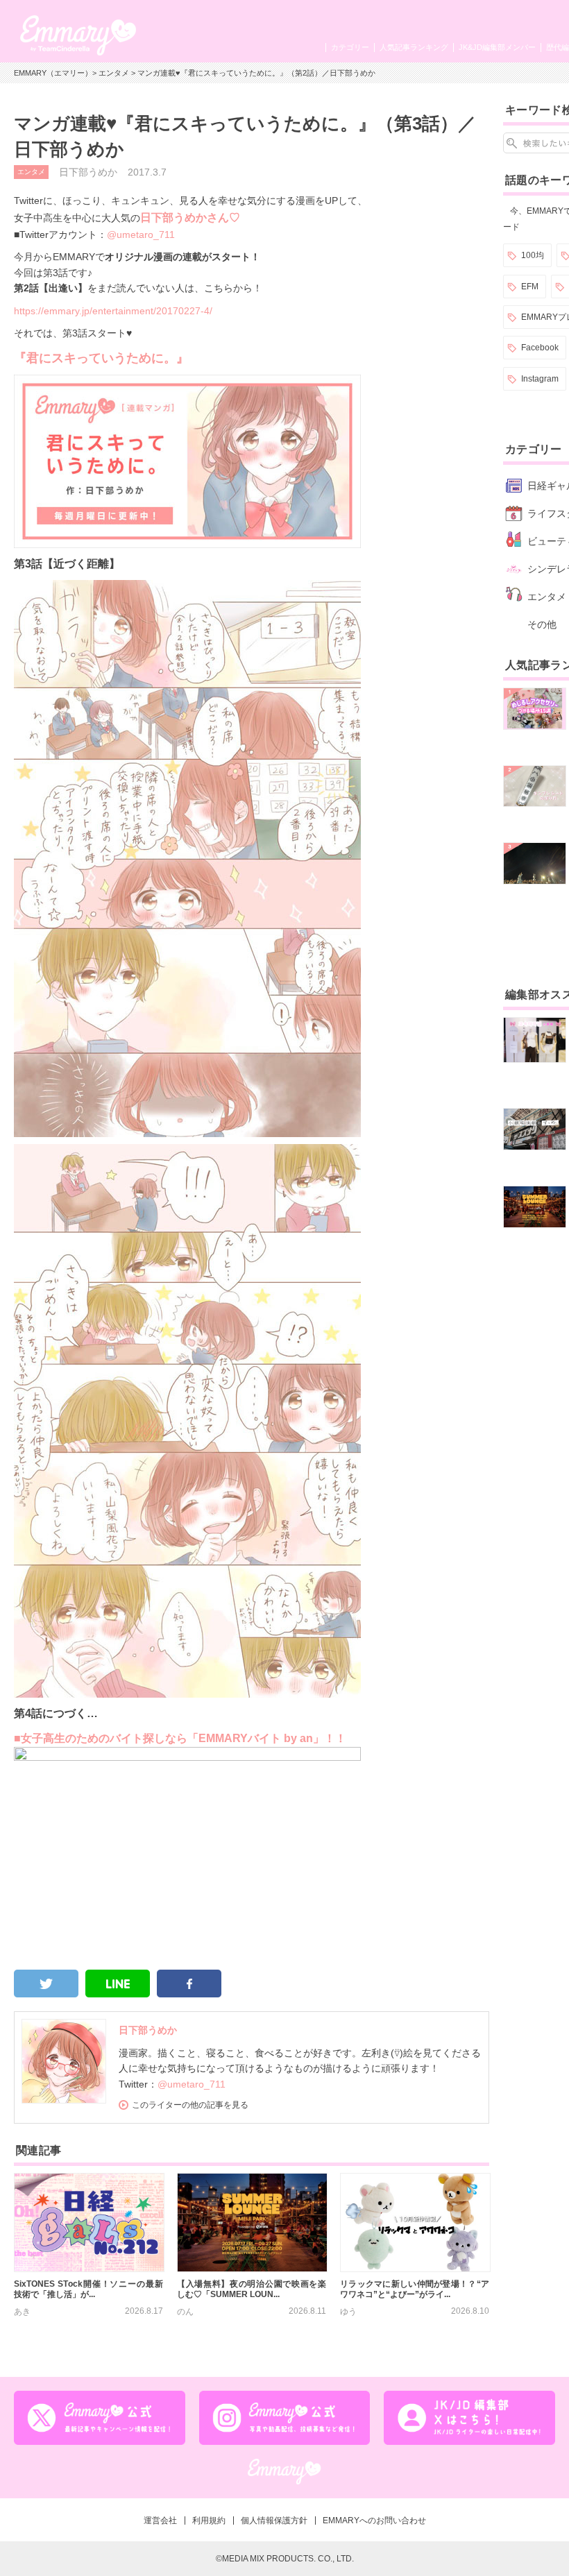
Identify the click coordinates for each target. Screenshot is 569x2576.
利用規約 (209, 2520)
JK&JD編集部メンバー (497, 47)
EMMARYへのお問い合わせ (374, 2520)
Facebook (540, 348)
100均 (533, 255)
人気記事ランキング (414, 47)
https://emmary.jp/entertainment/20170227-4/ (113, 311)
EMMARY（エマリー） (53, 73)
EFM (530, 287)
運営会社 (160, 2520)
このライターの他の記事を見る (190, 2105)
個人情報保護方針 (274, 2520)
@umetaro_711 (141, 234)
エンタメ (114, 73)
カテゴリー (350, 47)
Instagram (540, 379)
